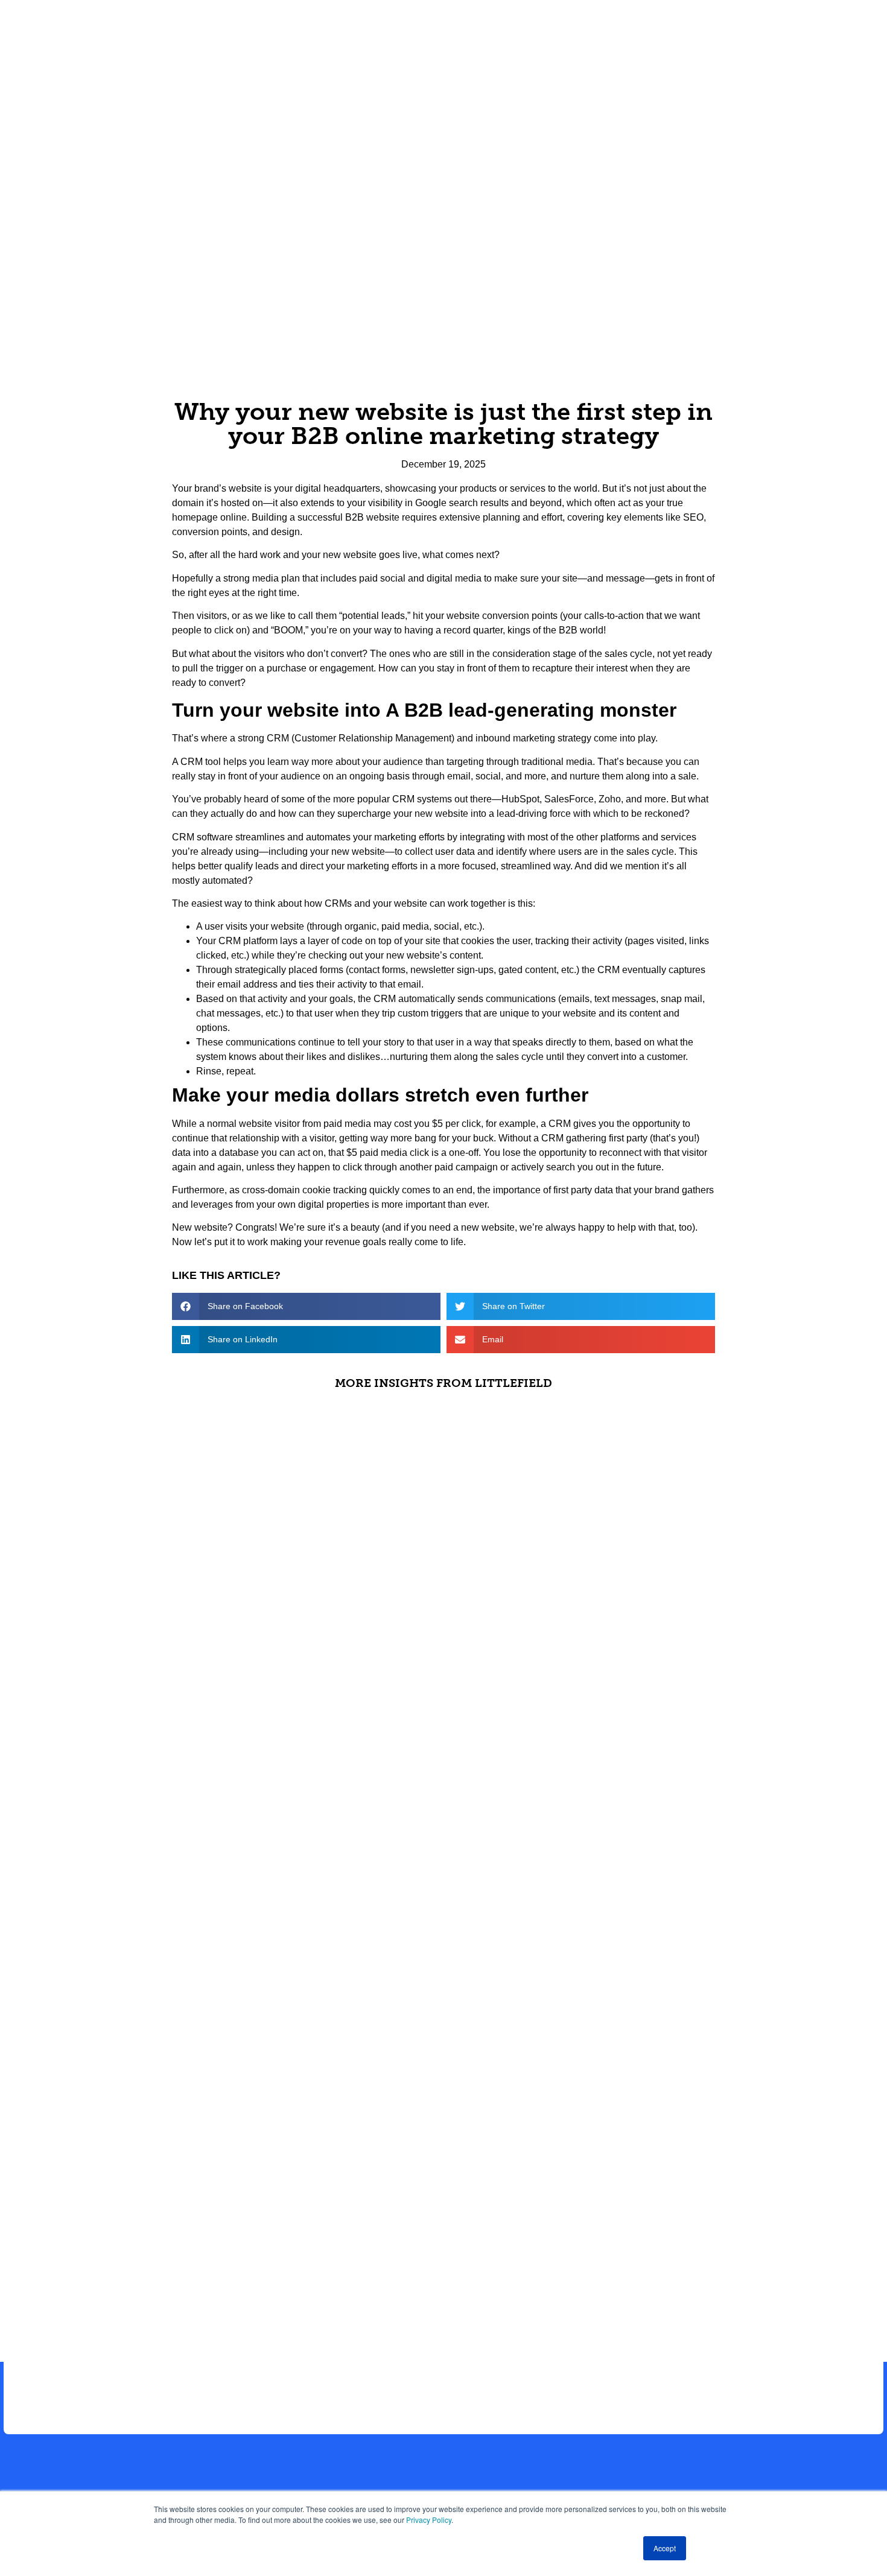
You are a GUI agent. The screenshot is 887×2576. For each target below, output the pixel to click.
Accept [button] (665, 2548)
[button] (306, 1306)
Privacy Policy (429, 2520)
